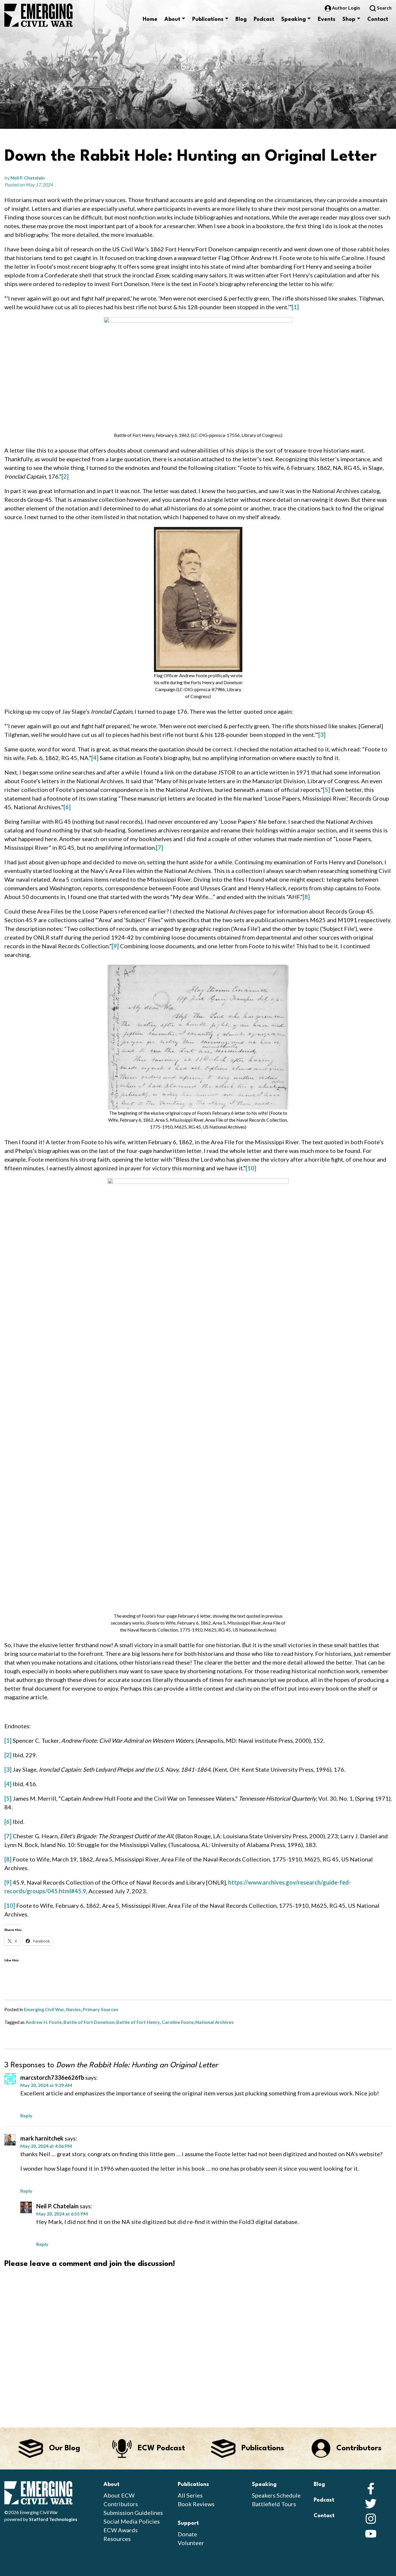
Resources (117, 2539)
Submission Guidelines (133, 2513)
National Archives (215, 2022)
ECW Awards (121, 2530)
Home (150, 19)
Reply (26, 2115)
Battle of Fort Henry (138, 2022)
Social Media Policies (132, 2521)
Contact (378, 19)
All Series (190, 2495)
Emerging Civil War (44, 2009)
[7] (160, 847)
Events (327, 19)
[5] (327, 790)
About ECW (119, 2495)
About (172, 19)
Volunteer (191, 2543)
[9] (115, 946)
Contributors (121, 2504)
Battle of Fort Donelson (89, 2022)
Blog (241, 19)
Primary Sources (100, 2009)
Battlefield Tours (274, 2504)
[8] (306, 897)
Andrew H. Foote (44, 2022)
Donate (187, 2534)
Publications (208, 19)
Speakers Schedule (276, 2495)
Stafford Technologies (53, 2519)
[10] (251, 1168)
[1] (295, 307)
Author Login (346, 8)
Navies (73, 2009)
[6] (67, 807)
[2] (65, 476)
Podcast (264, 19)
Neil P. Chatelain (28, 178)
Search (384, 8)
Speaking (294, 19)
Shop (349, 19)
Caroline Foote (178, 2022)
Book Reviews (196, 2504)
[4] (95, 758)
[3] (322, 735)
